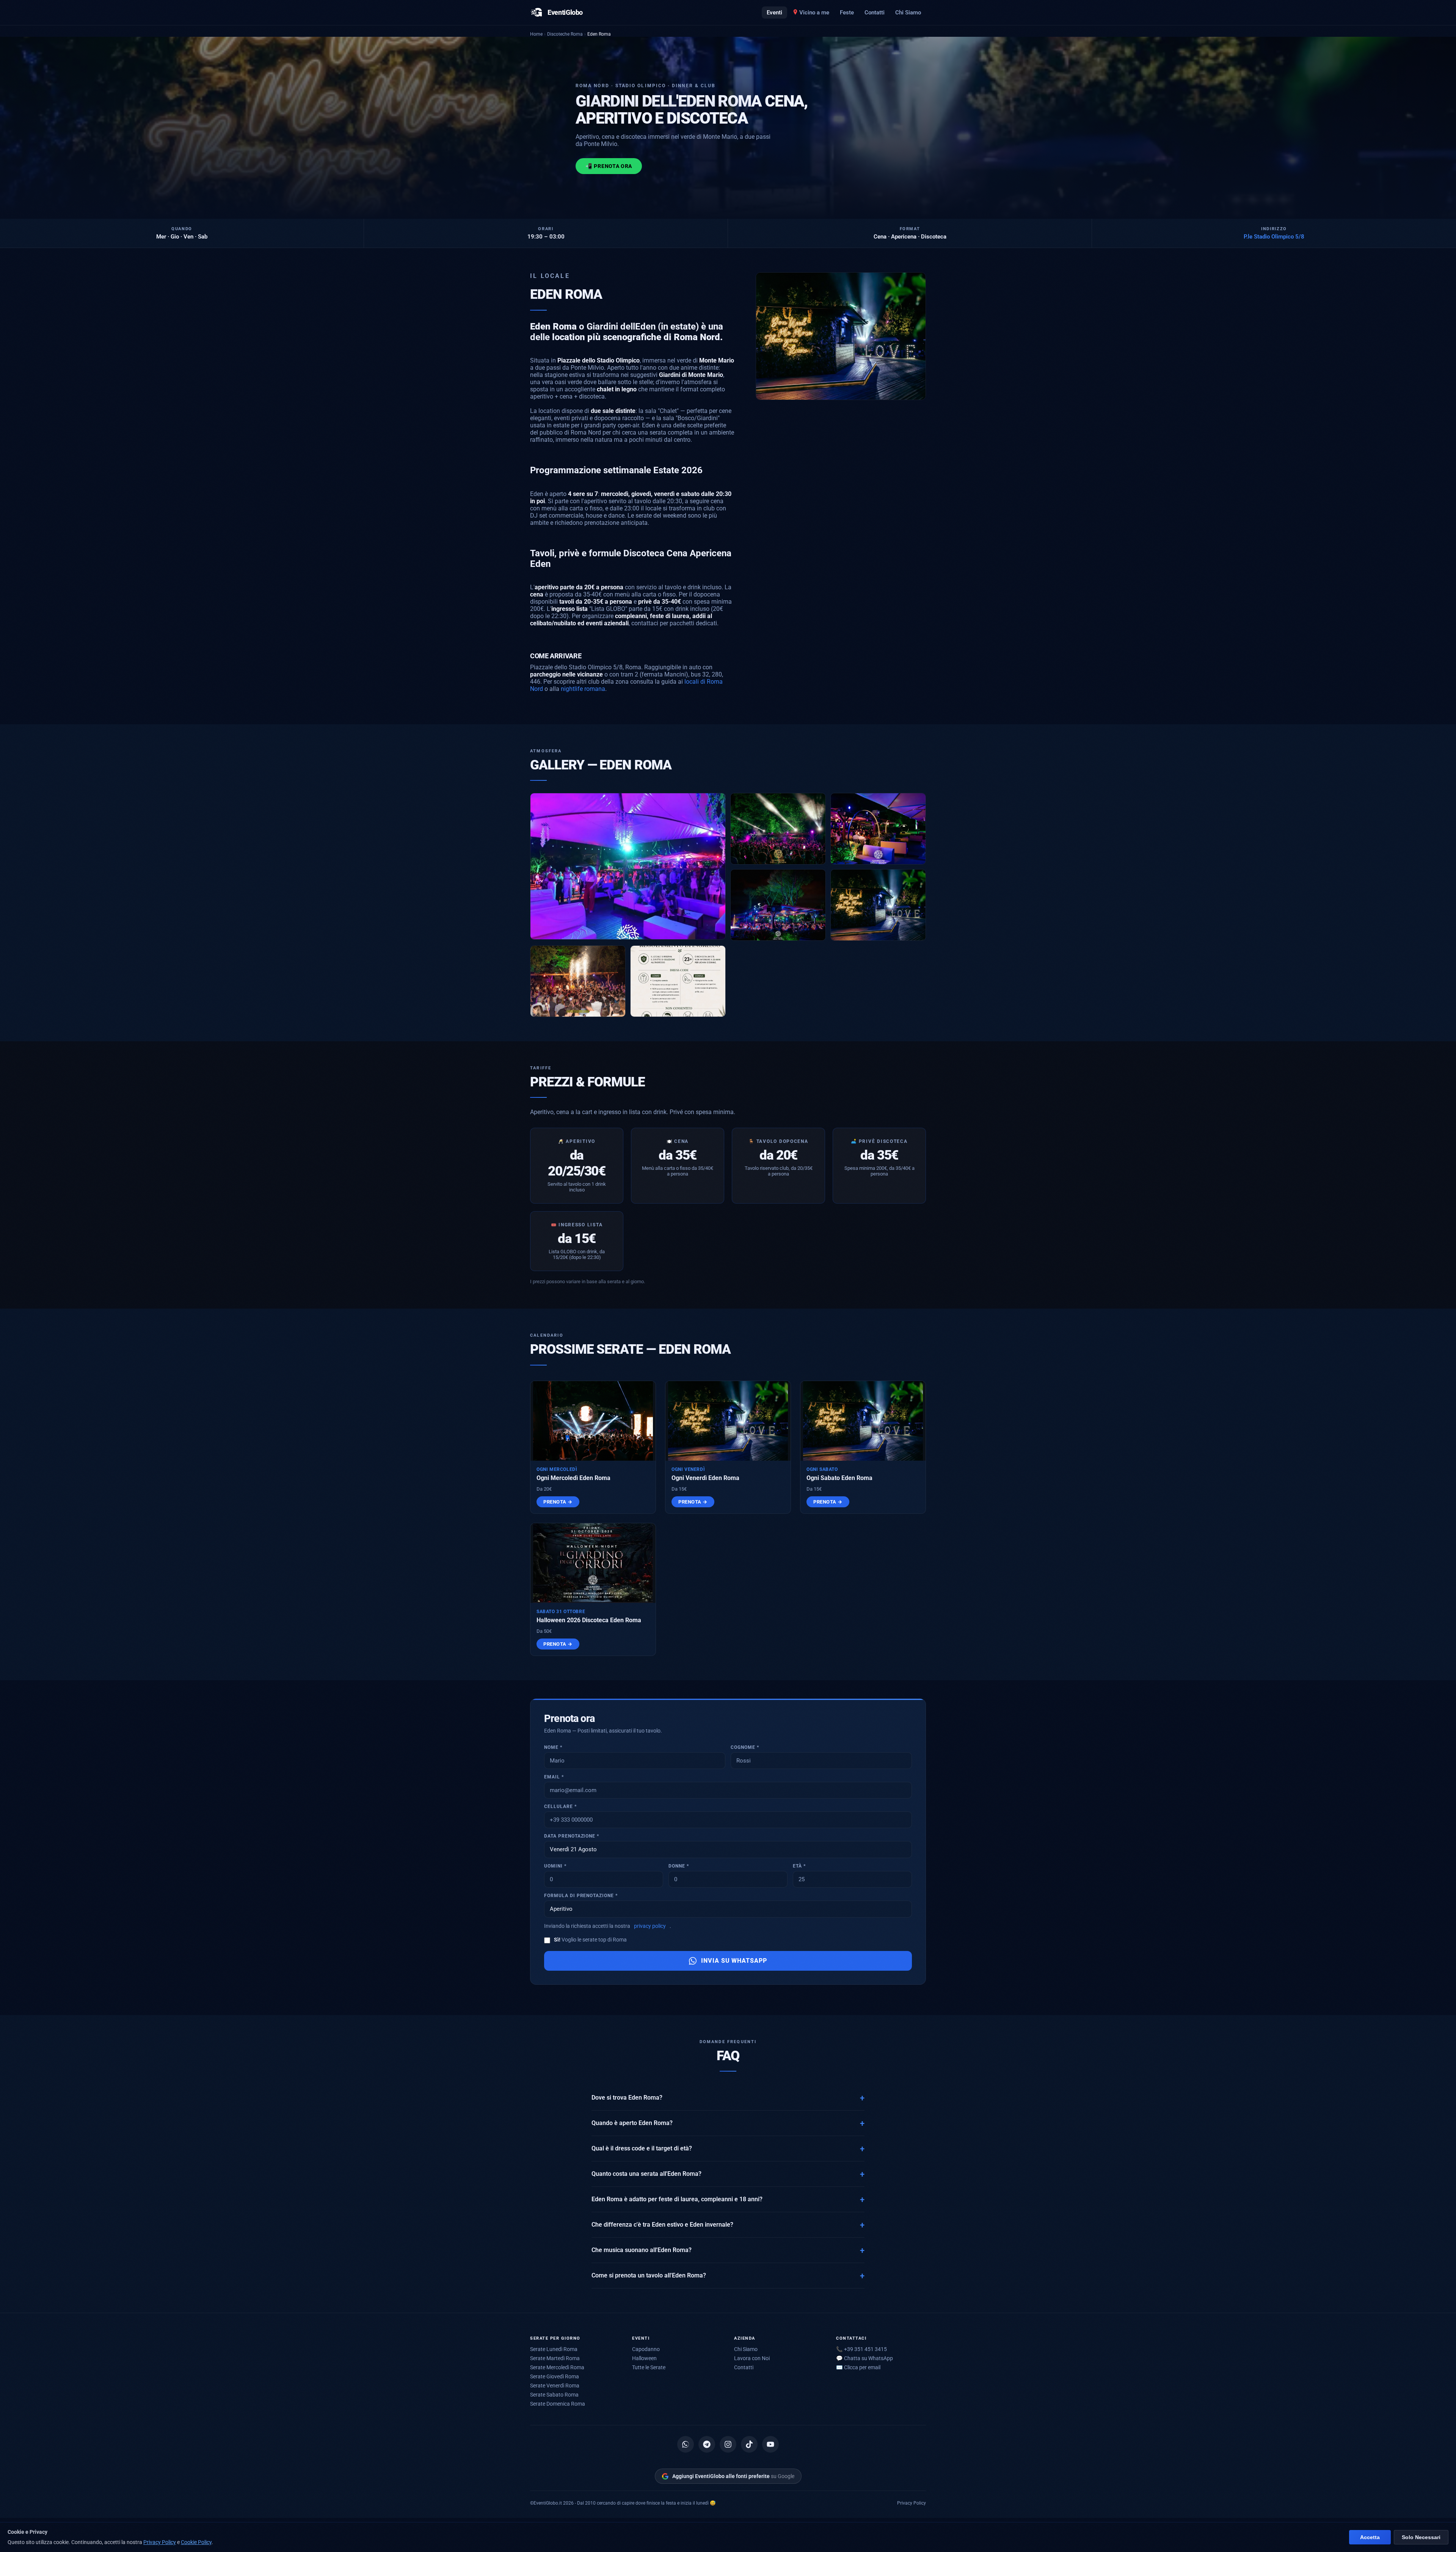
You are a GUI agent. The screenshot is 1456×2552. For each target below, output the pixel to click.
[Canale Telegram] (707, 2444)
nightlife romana (583, 689)
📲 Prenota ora (609, 166)
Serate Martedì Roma (555, 2358)
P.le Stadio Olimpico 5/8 (1274, 237)
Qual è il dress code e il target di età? (642, 2149)
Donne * (679, 1866)
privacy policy (650, 1926)
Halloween (644, 2358)
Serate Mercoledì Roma (557, 2367)
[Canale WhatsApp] (686, 2444)
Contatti (875, 13)
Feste (847, 13)
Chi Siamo (908, 13)
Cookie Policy (196, 2542)
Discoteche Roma (565, 34)
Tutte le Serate (649, 2367)
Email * (554, 1777)
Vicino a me (814, 13)
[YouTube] (770, 2444)
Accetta (1370, 2537)
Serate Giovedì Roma (555, 2376)
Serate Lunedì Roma (554, 2349)
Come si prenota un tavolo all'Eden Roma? (649, 2276)
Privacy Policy (912, 2503)
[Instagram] (728, 2444)
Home (536, 34)
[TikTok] (749, 2444)
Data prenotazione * (572, 1836)
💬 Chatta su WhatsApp (864, 2358)
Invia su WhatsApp (734, 1961)
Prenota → (558, 1502)
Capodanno (646, 2349)
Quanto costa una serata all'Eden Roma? (646, 2174)
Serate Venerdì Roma (555, 2386)
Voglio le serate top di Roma (590, 1940)
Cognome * (745, 1747)
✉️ (858, 2367)
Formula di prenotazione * (581, 1896)
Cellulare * (560, 1806)
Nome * (553, 1747)
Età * (799, 1866)
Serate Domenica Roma (558, 2404)
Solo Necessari (1421, 2537)
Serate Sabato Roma (554, 2395)
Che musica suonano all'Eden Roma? (642, 2250)
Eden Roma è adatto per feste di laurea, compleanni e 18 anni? (677, 2199)
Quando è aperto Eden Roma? (632, 2123)
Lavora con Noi (752, 2358)
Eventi (774, 13)
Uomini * (555, 1866)
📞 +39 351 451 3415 (861, 2349)
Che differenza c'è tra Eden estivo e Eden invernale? (662, 2225)
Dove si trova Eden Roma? (627, 2098)
